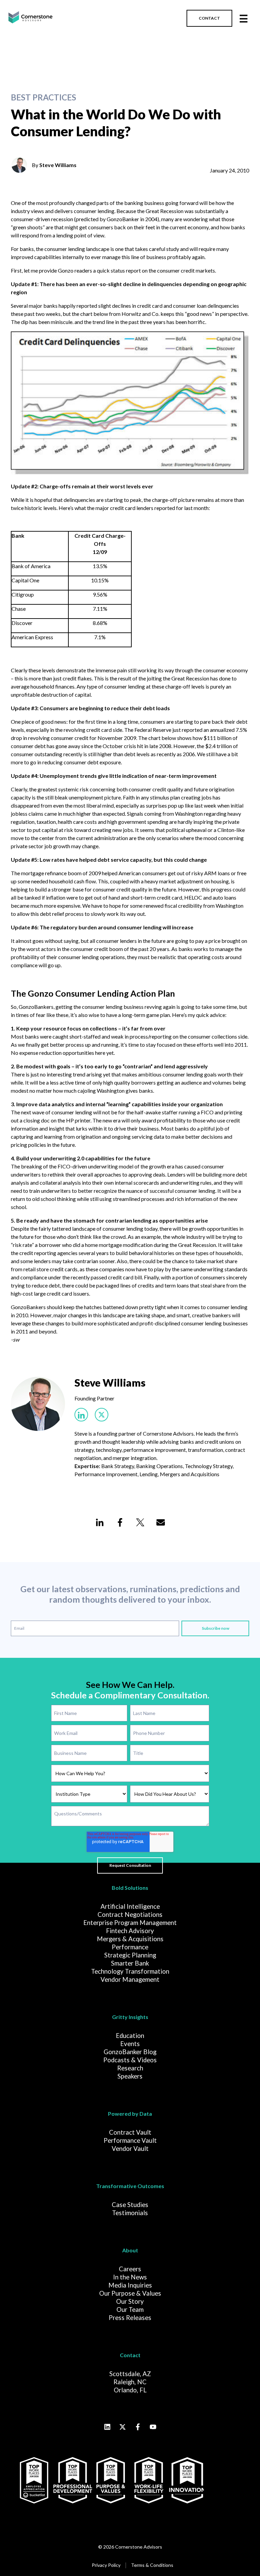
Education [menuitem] (130, 2036)
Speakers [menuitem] (130, 2076)
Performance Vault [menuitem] (130, 2140)
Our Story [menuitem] (130, 2301)
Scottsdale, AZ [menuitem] (130, 2374)
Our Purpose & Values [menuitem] (130, 2293)
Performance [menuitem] (130, 1947)
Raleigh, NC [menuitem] (130, 2382)
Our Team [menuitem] (130, 2310)
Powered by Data (130, 2114)
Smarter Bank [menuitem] (130, 1963)
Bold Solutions (130, 1888)
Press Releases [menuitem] (130, 2318)
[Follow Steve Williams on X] (102, 1415)
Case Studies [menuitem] (130, 2205)
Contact (130, 2355)
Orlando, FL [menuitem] (130, 2390)
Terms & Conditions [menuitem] (152, 2565)
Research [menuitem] (130, 2068)
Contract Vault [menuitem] (130, 2132)
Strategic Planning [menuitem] (130, 1955)
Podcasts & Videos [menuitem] (130, 2060)
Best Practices (44, 97)
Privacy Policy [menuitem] (106, 2565)
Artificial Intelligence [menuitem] (130, 1906)
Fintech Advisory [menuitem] (130, 1931)
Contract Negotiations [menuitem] (130, 1914)
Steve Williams (58, 165)
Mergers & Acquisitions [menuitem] (130, 1939)
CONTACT (209, 18)
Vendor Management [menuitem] (130, 1979)
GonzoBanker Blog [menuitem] (130, 2052)
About (130, 2250)
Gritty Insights (130, 2017)
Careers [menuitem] (130, 2269)
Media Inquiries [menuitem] (130, 2285)
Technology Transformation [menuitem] (130, 1971)
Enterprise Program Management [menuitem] (130, 1923)
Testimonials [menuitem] (130, 2213)
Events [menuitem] (130, 2044)
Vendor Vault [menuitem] (130, 2149)
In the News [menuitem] (130, 2277)
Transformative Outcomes (130, 2186)
